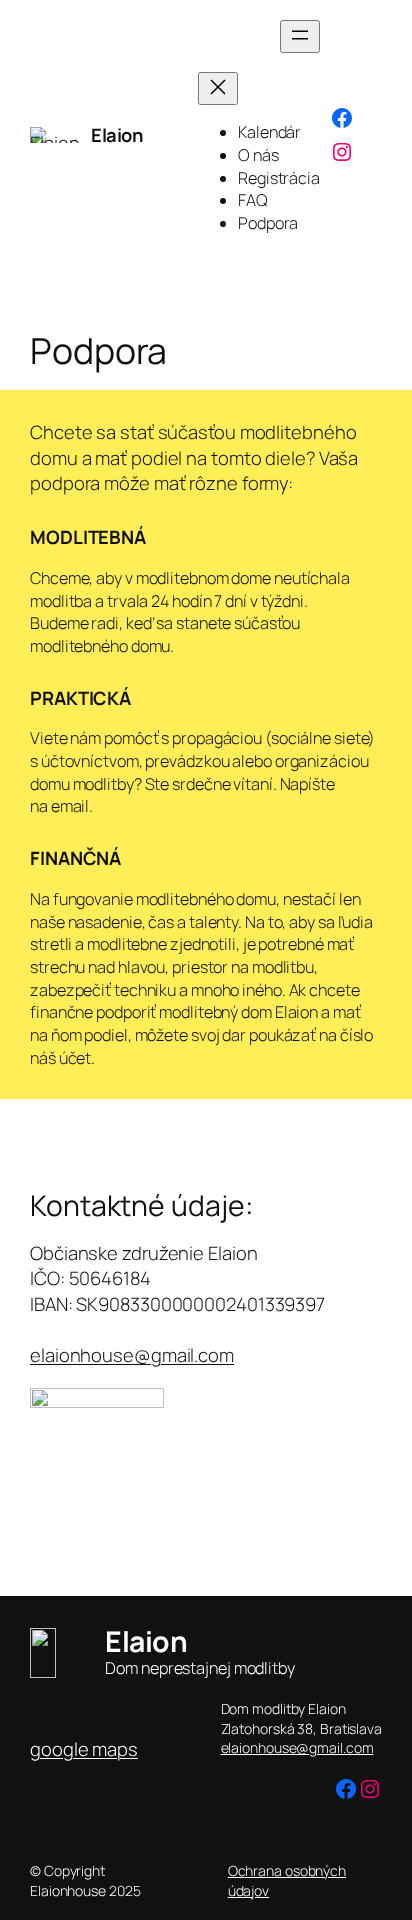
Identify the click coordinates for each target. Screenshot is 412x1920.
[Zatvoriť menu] (218, 88)
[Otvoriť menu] (300, 36)
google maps (84, 1749)
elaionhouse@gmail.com (132, 1355)
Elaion (116, 135)
